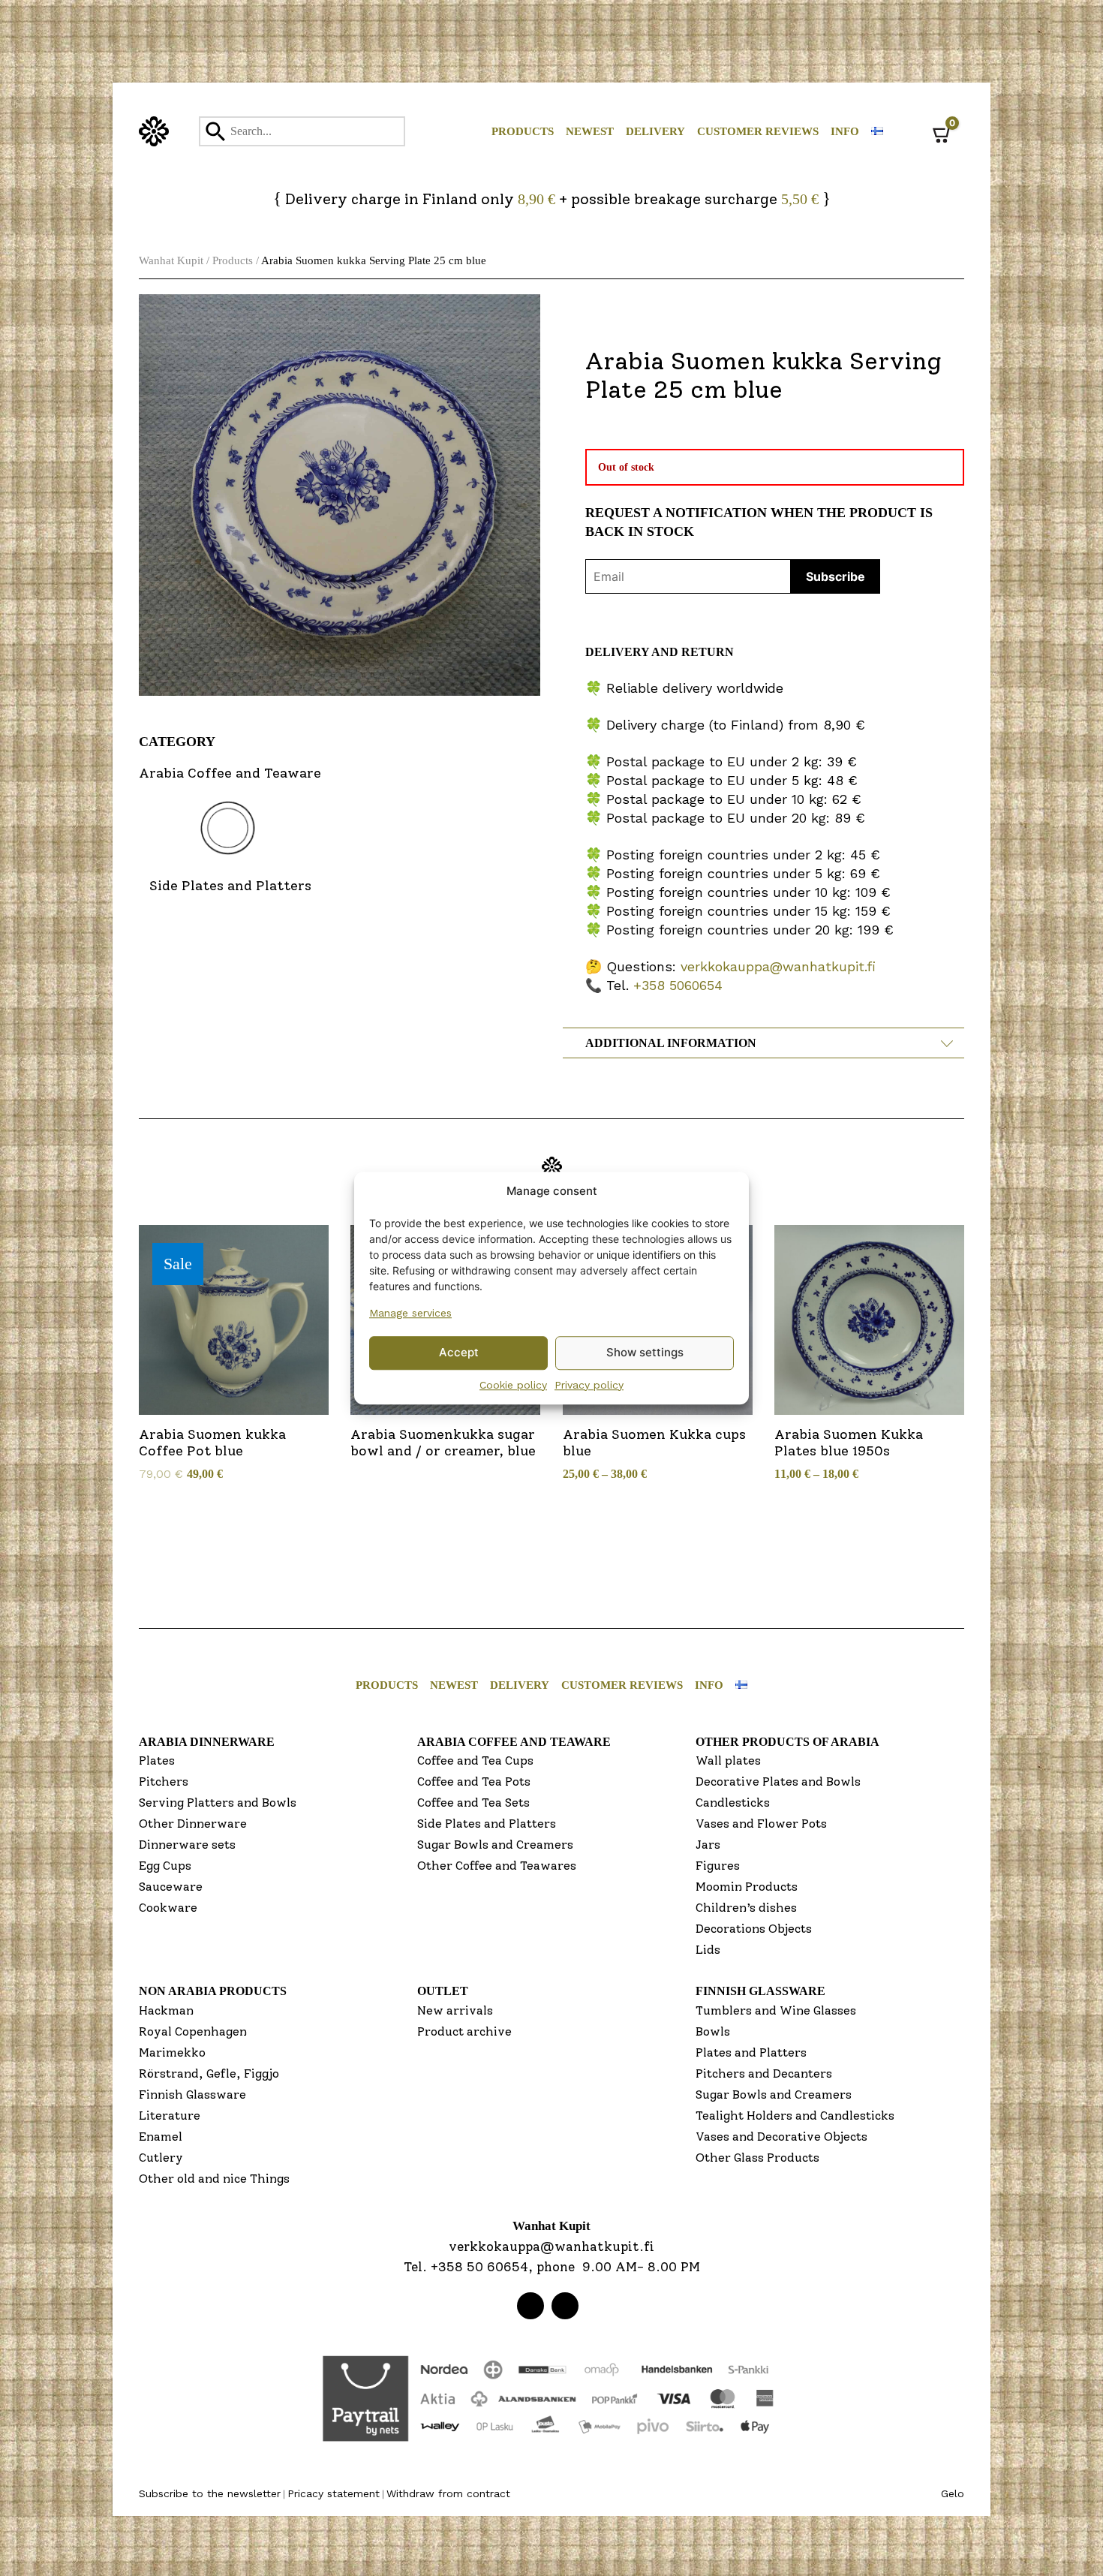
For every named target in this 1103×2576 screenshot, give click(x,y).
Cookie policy (513, 1385)
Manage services (410, 1313)
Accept (459, 1352)
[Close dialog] (701, 1123)
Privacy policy (589, 1385)
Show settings (645, 1352)
